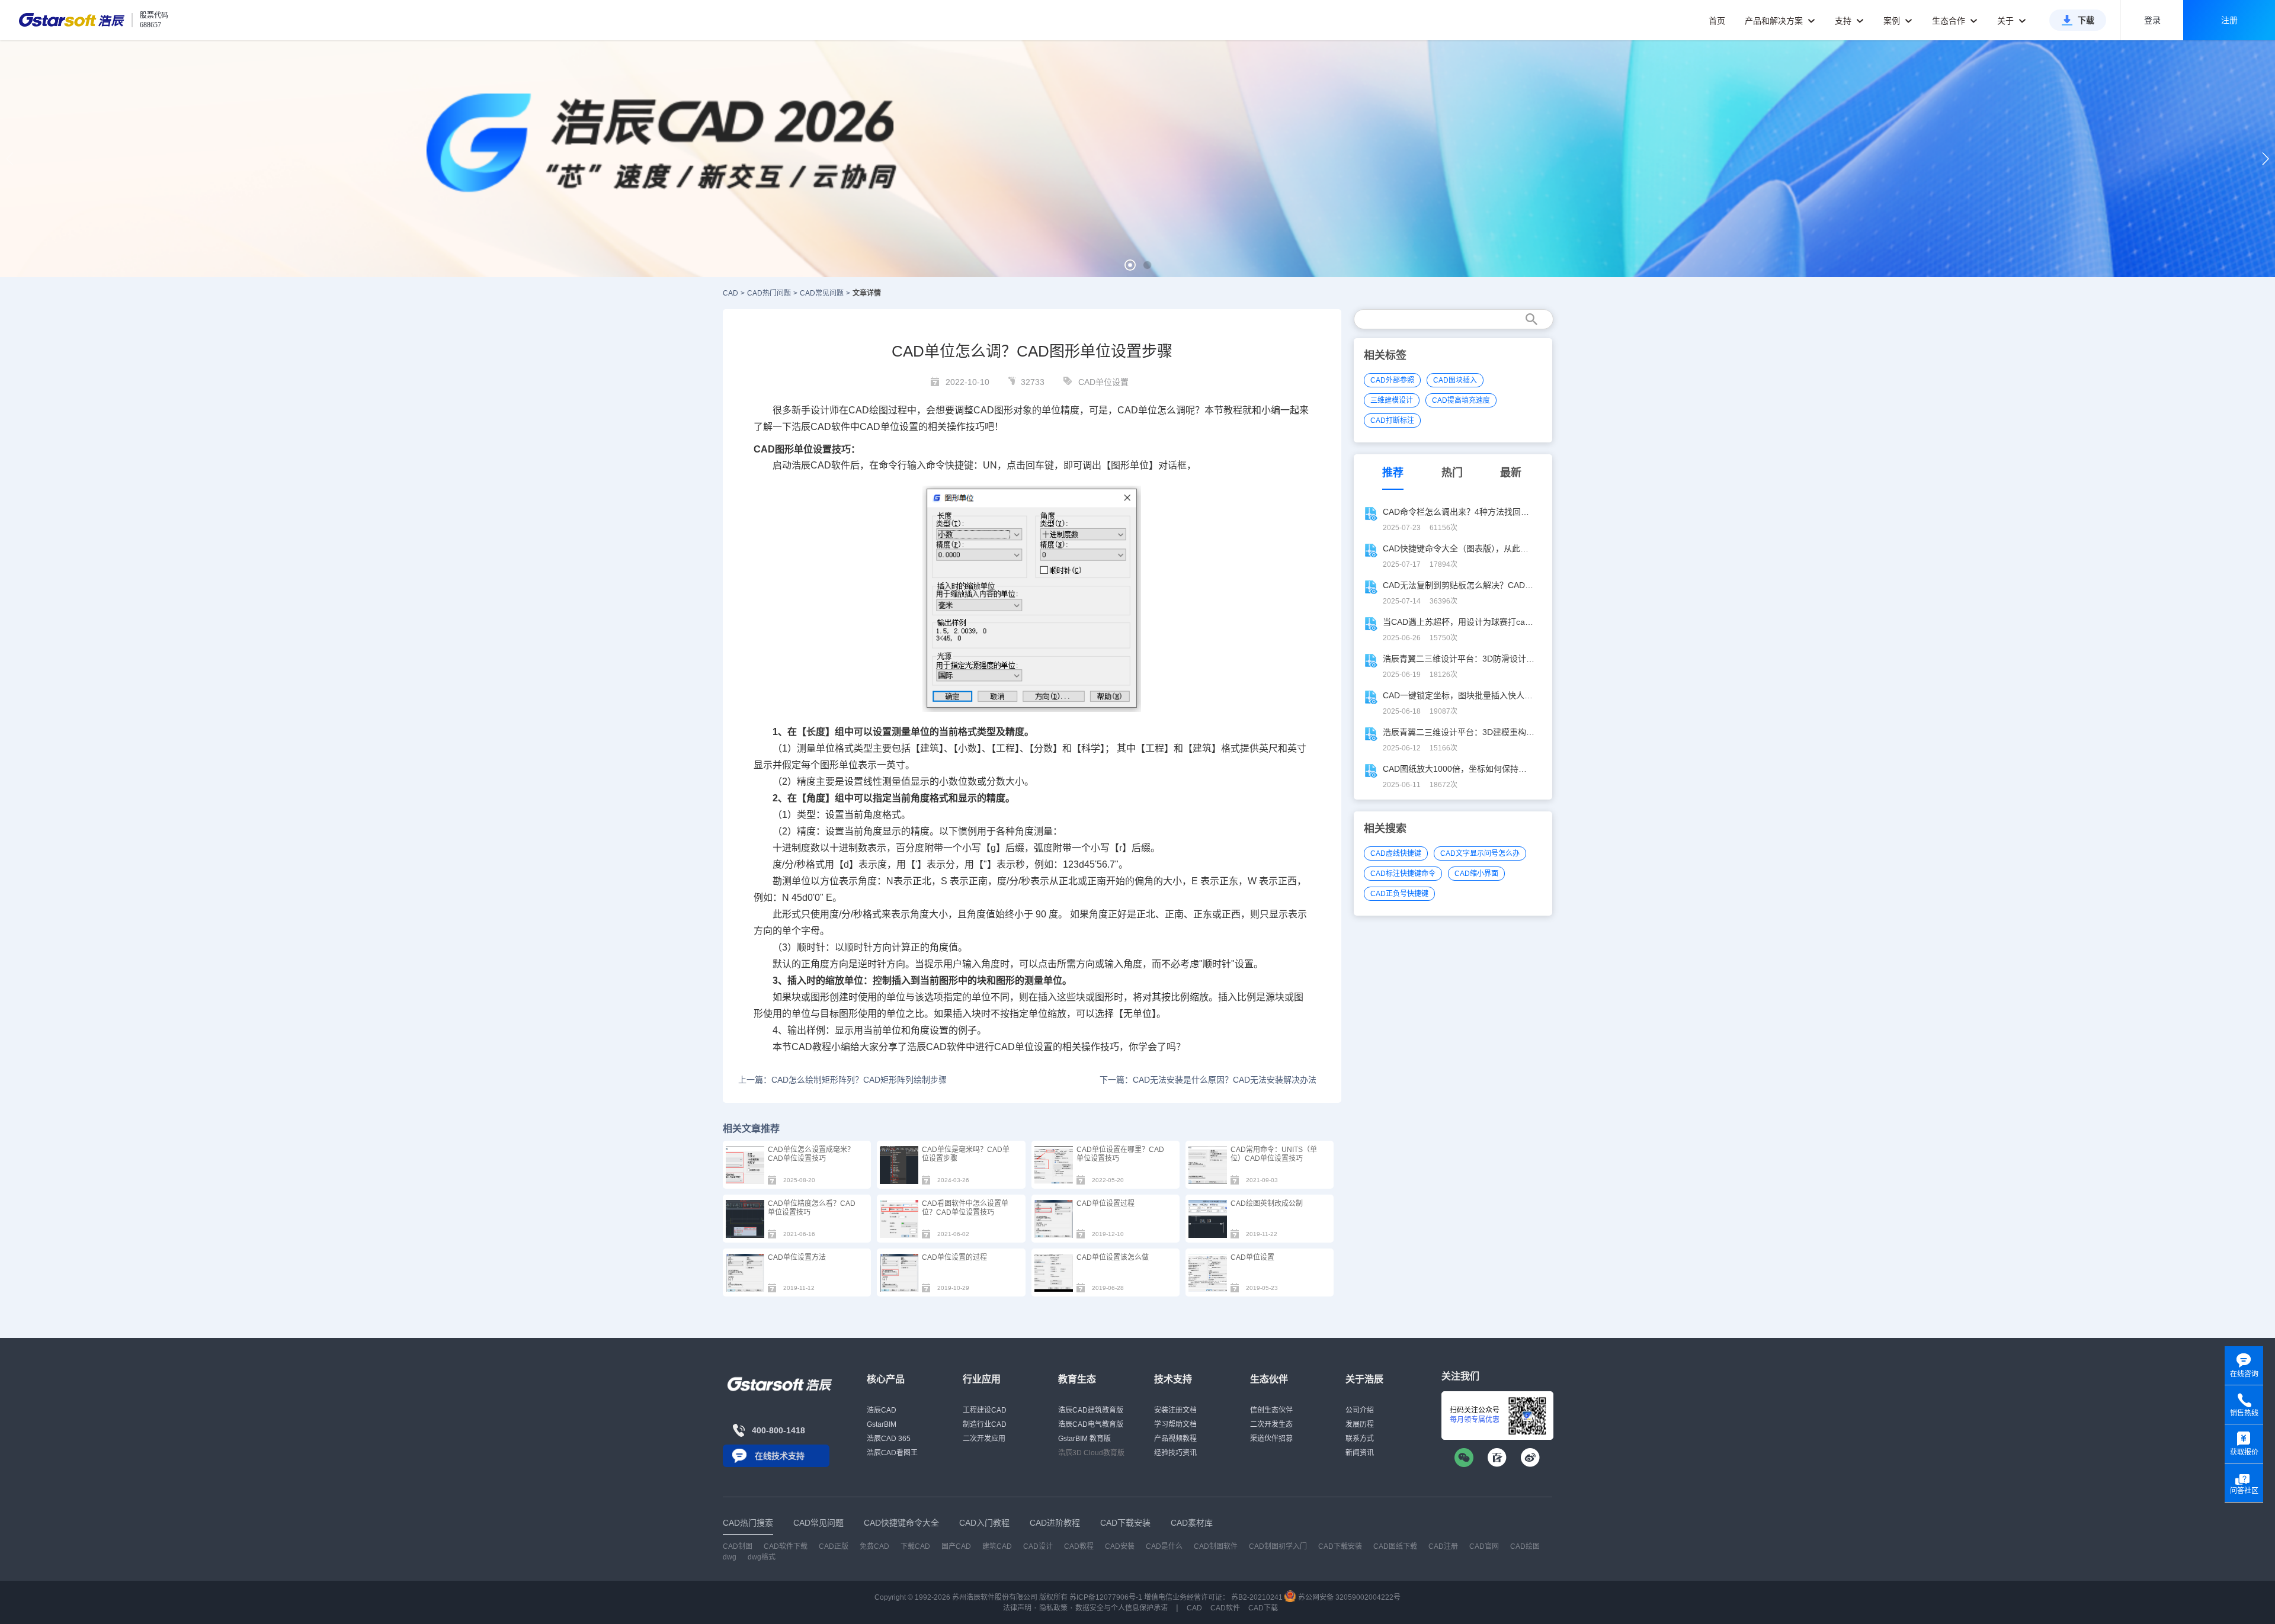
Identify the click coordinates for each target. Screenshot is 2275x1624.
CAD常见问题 (822, 293)
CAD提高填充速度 (1461, 400)
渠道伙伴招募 (1271, 1439)
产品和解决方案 (1775, 21)
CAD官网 (1484, 1546)
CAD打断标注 (1392, 421)
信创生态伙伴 (1271, 1410)
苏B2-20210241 (1257, 1597)
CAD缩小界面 (1476, 874)
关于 (2007, 21)
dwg (730, 1557)
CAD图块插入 (1455, 380)
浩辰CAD (882, 1410)
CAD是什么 (1164, 1546)
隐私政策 (1053, 1608)
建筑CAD (997, 1546)
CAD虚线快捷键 (1396, 853)
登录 (2152, 20)
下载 (2086, 20)
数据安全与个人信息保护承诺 (1122, 1608)
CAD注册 (1443, 1546)
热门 (1452, 473)
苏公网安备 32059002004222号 (1348, 1597)
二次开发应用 (984, 1439)
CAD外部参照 (1392, 380)
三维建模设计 (1392, 400)
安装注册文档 (1175, 1410)
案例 (1893, 21)
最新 (1511, 473)
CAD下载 (1263, 1608)
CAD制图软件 (1216, 1546)
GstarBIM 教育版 (1084, 1439)
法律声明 (1017, 1608)
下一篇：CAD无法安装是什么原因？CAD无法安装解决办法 (1208, 1080)
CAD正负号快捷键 (1399, 894)
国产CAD (956, 1546)
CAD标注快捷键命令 (1403, 874)
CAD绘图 (868, 410)
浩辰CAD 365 (889, 1439)
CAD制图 (738, 1546)
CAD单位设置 (1103, 382)
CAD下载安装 (1340, 1546)
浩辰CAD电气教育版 (1091, 1424)
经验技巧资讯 (1175, 1453)
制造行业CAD (985, 1424)
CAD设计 (1038, 1546)
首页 (1717, 21)
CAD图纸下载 (1395, 1546)
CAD (730, 293)
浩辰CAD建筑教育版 (1091, 1410)
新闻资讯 (1360, 1453)
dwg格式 (762, 1557)
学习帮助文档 (1175, 1424)
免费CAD (874, 1546)
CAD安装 (1120, 1546)
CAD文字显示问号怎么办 (1480, 853)
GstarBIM (882, 1424)
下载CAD (915, 1546)
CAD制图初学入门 (1278, 1546)
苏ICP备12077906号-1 (1106, 1597)
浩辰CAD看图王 (892, 1453)
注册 (2229, 20)
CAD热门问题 (769, 293)
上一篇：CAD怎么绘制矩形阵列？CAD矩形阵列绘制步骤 (842, 1080)
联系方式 (1360, 1439)
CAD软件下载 (786, 1546)
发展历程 (1360, 1424)
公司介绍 (1360, 1410)
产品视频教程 (1175, 1439)
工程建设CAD (985, 1410)
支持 (1844, 21)
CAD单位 (1137, 410)
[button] (1130, 265)
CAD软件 (830, 465)
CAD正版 (834, 1546)
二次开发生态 (1271, 1424)
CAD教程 (811, 1047)
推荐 (1393, 473)
